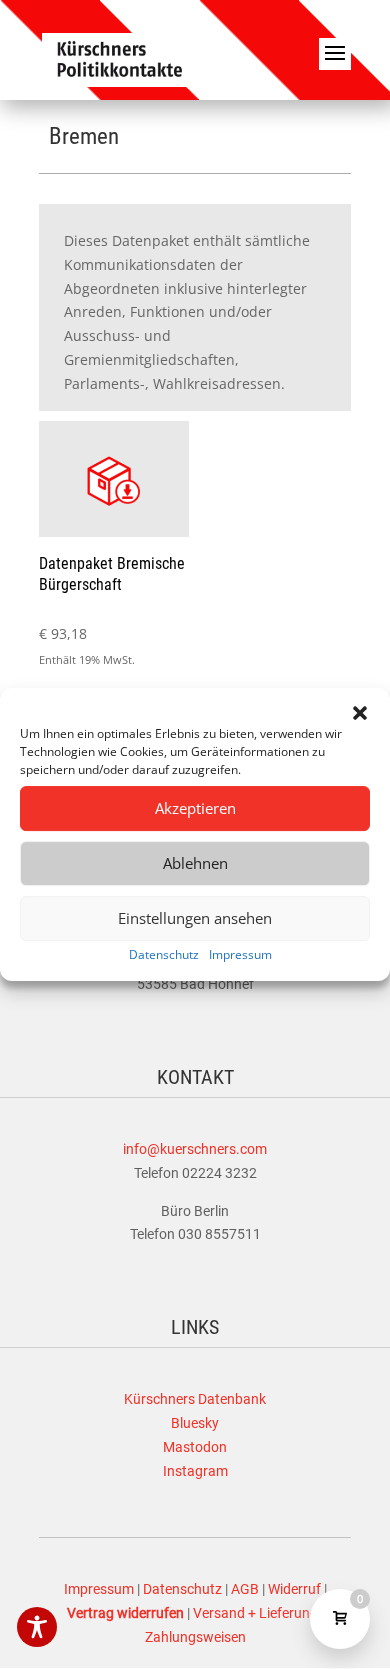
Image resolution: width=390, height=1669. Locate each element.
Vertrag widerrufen (125, 1613)
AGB (245, 1589)
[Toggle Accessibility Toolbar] (37, 1627)
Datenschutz (164, 954)
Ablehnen (195, 863)
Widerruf (294, 1589)
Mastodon (195, 1447)
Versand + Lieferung (255, 1613)
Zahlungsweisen (195, 1637)
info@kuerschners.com (195, 1149)
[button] (360, 713)
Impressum (240, 954)
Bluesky (195, 1423)
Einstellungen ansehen (195, 918)
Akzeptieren (195, 808)
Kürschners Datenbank (195, 1399)
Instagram (195, 1471)
